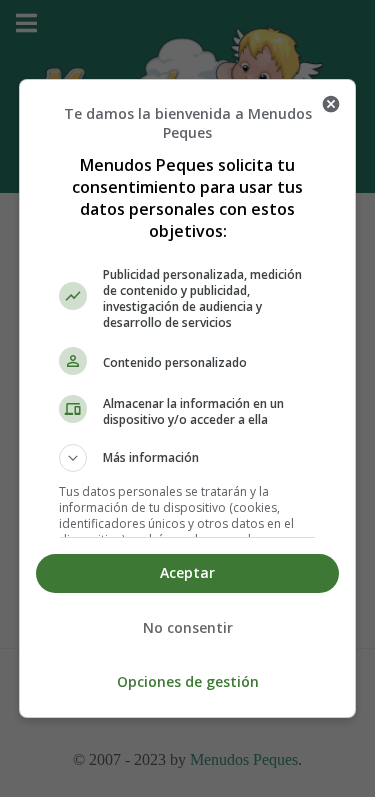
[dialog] (188, 399)
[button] (188, 458)
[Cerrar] (331, 104)
